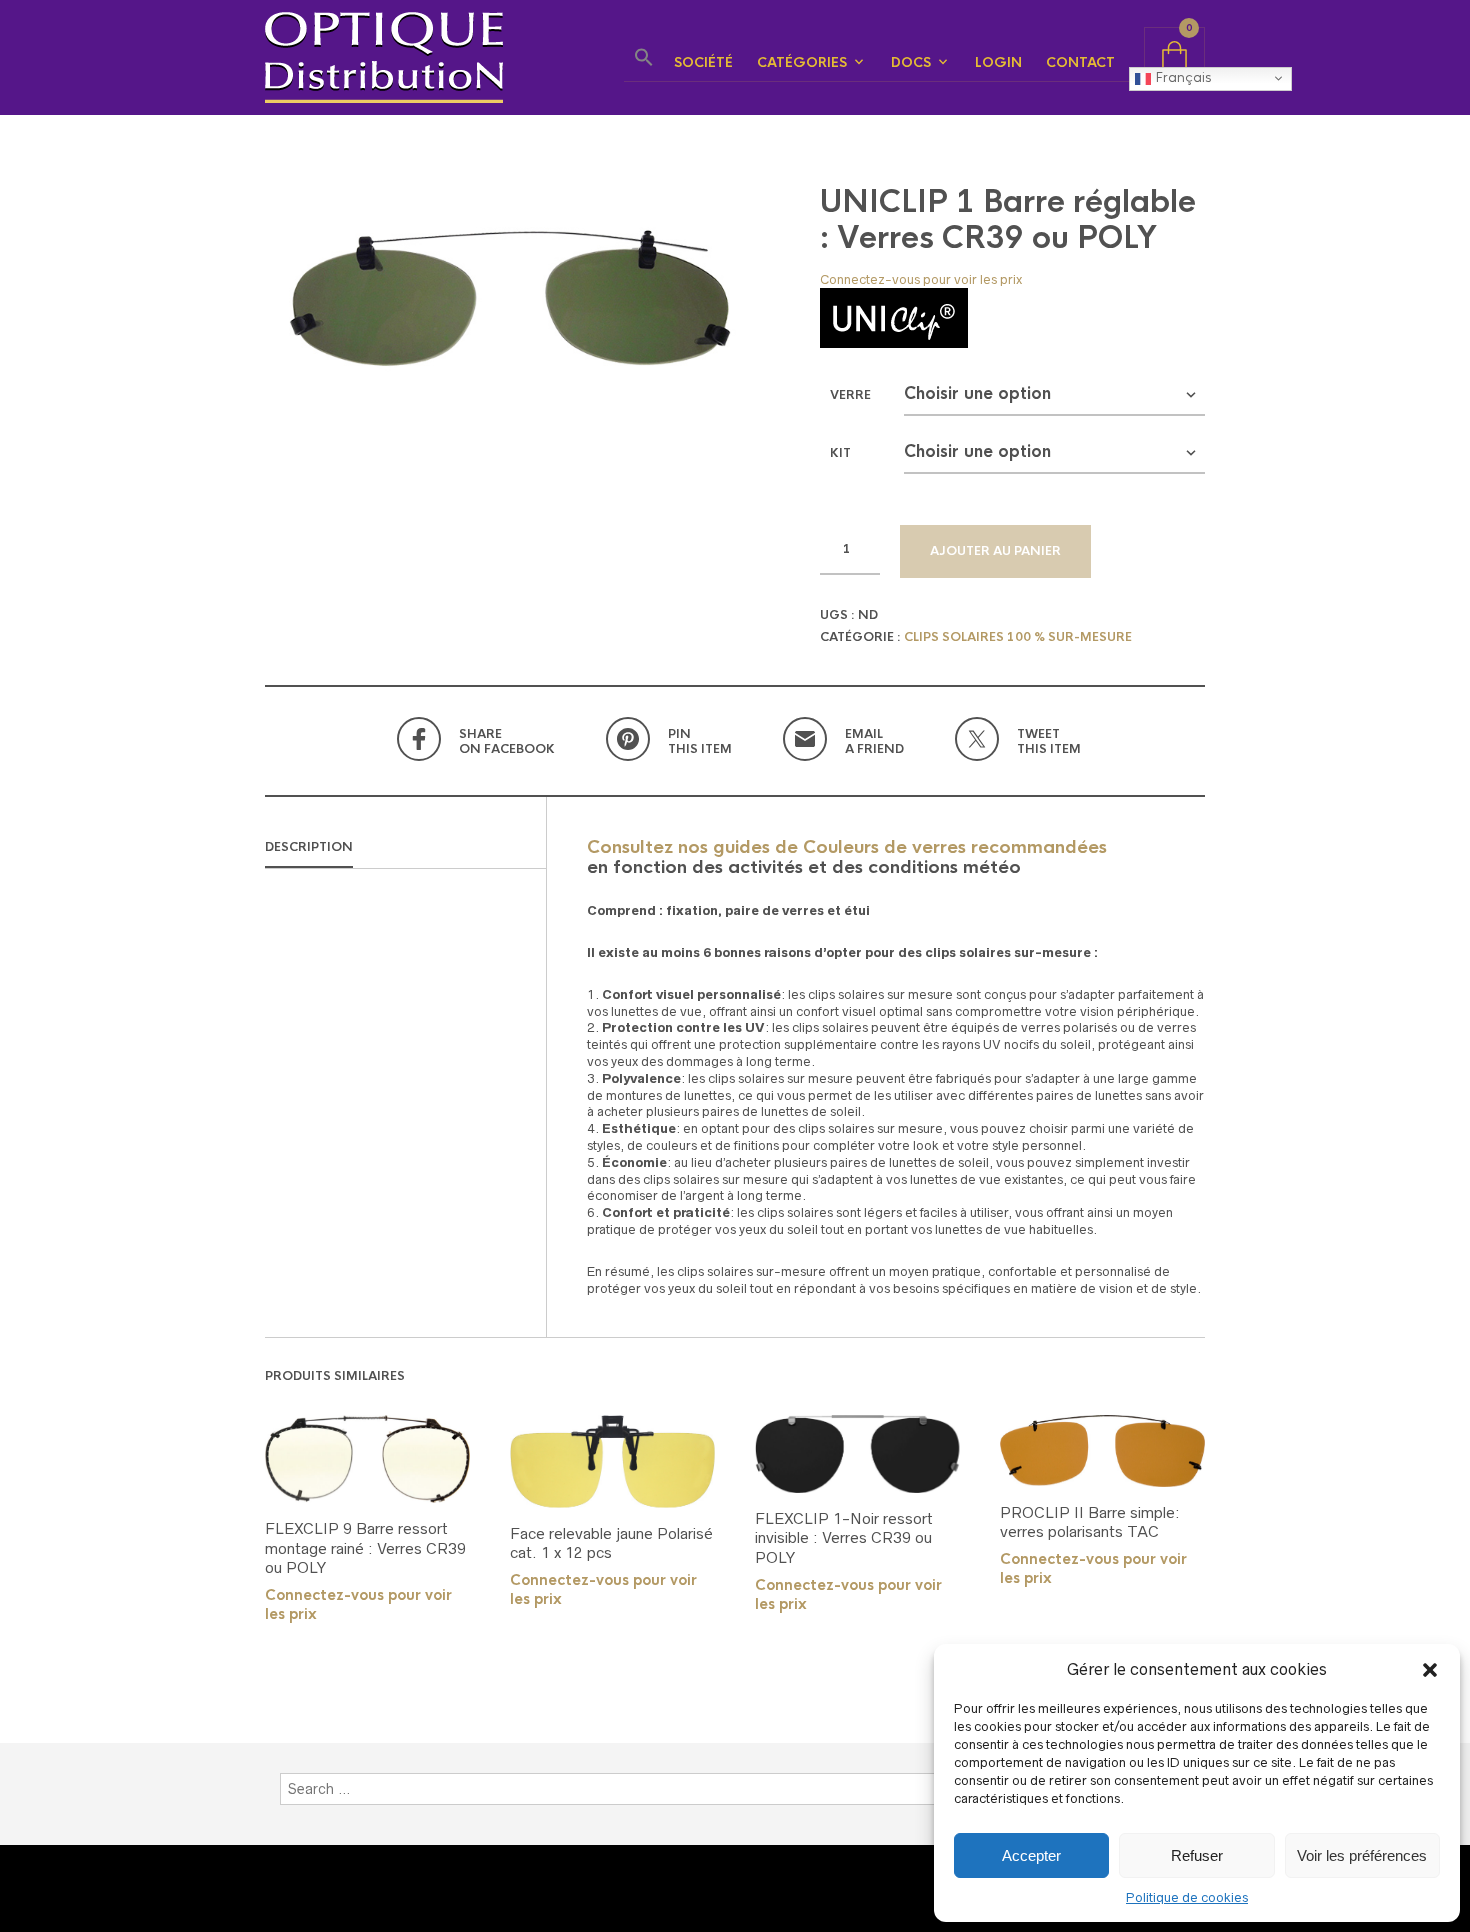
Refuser (1197, 1855)
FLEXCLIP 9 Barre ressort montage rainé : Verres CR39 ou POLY (365, 1548)
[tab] (405, 848)
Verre (850, 395)
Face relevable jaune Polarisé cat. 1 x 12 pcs (611, 1543)
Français (1181, 77)
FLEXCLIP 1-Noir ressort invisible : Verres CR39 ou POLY (844, 1538)
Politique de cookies (1187, 1897)
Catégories (802, 62)
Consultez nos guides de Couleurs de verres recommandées (847, 847)
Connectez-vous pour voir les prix (921, 279)
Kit (840, 453)
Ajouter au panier (995, 551)
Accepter (1031, 1855)
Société (703, 62)
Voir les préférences (1362, 1855)
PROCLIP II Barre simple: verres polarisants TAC (1090, 1522)
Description (309, 847)
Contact (1080, 62)
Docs (911, 62)
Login (998, 62)
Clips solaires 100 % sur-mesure (1018, 637)
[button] (1430, 1670)
